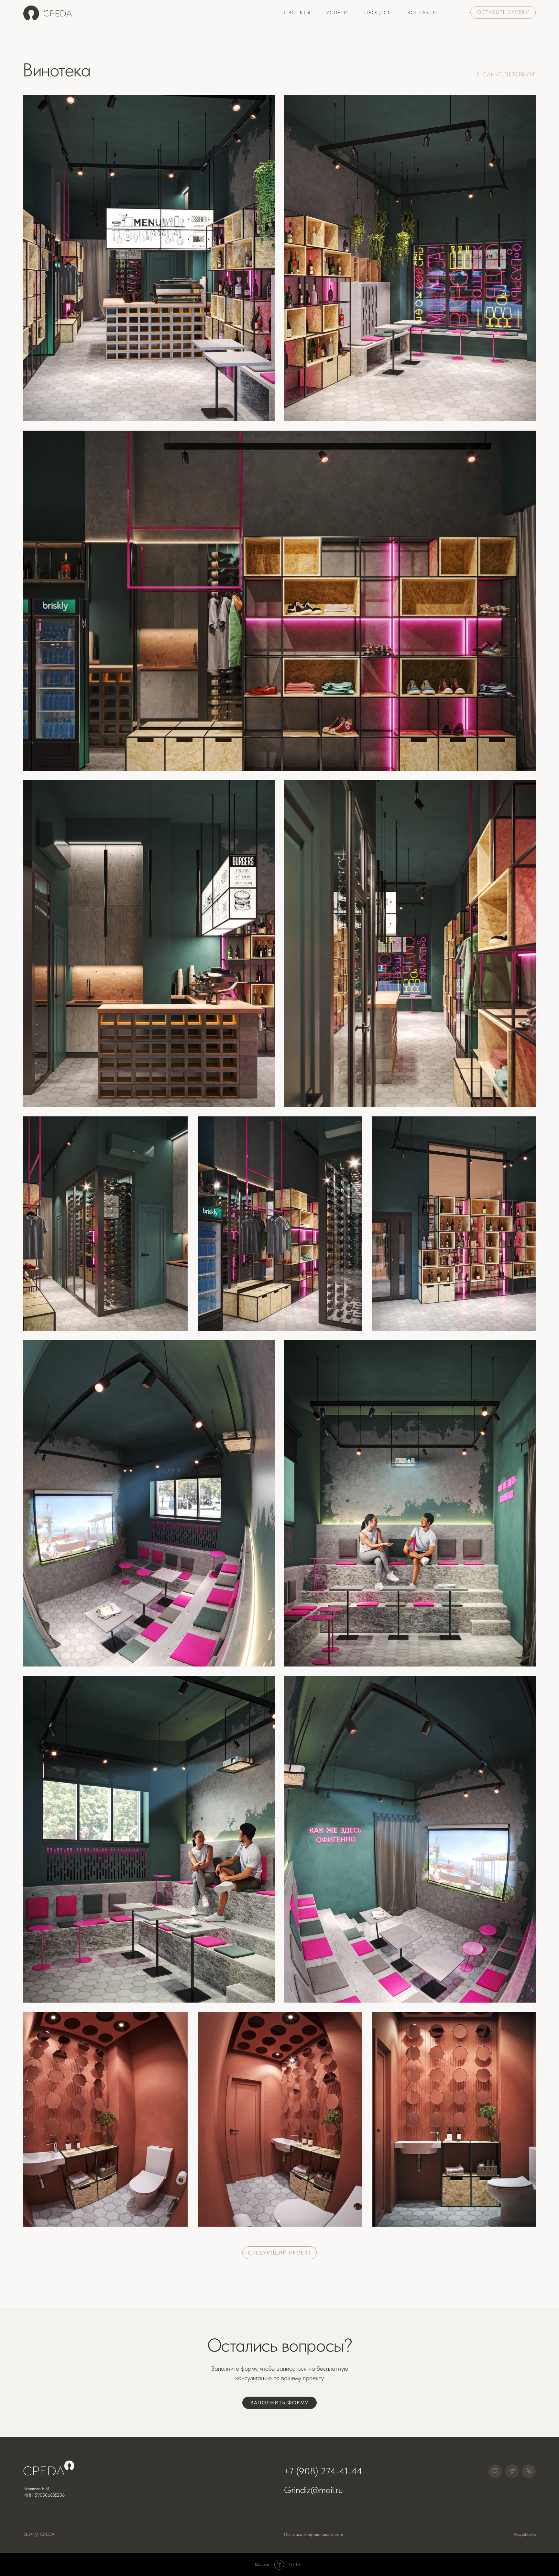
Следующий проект (279, 2253)
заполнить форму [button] (279, 2403)
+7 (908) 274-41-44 (323, 2471)
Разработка (525, 2534)
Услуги (337, 12)
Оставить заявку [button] (503, 12)
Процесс (378, 12)
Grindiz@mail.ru (313, 2490)
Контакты (422, 12)
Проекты (297, 12)
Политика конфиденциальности (314, 2534)
